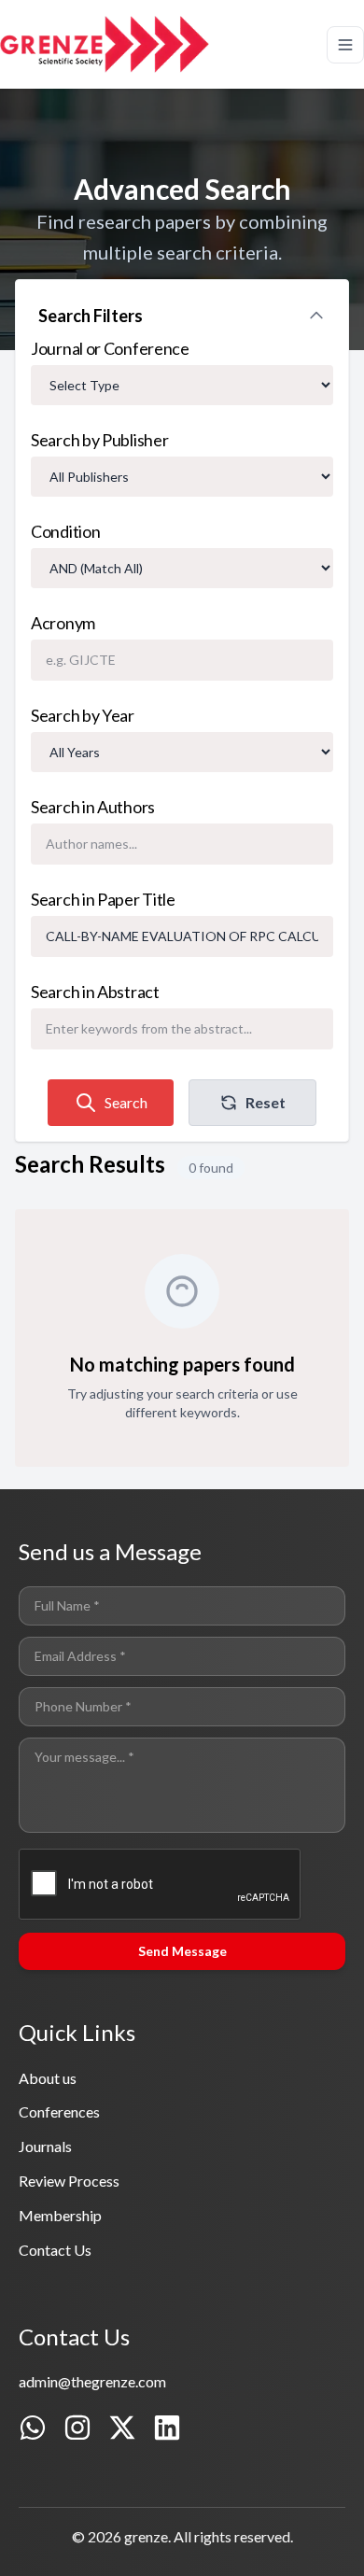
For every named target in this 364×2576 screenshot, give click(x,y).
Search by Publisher (99, 440)
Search (126, 1102)
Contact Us (55, 2250)
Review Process (69, 2181)
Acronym (63, 623)
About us (48, 2078)
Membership (60, 2215)
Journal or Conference (110, 348)
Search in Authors (93, 807)
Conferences (59, 2111)
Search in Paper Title (103, 899)
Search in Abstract (95, 992)
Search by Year (83, 715)
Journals (45, 2146)
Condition (65, 531)
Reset (266, 1102)
